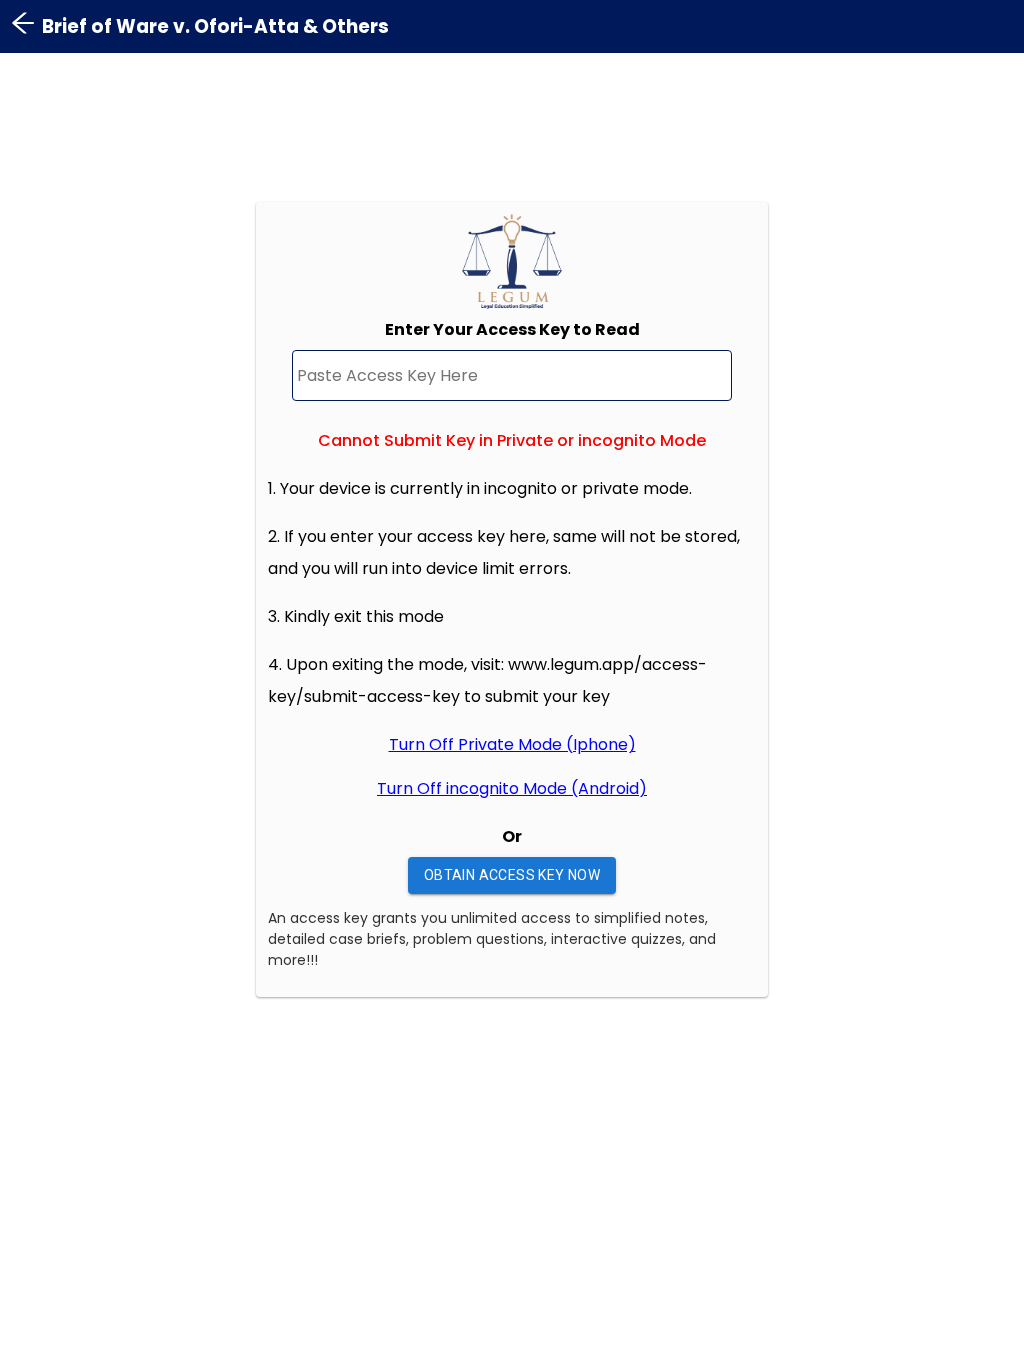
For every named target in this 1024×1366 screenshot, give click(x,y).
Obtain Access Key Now (512, 875)
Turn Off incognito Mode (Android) (512, 788)
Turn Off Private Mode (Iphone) (512, 744)
